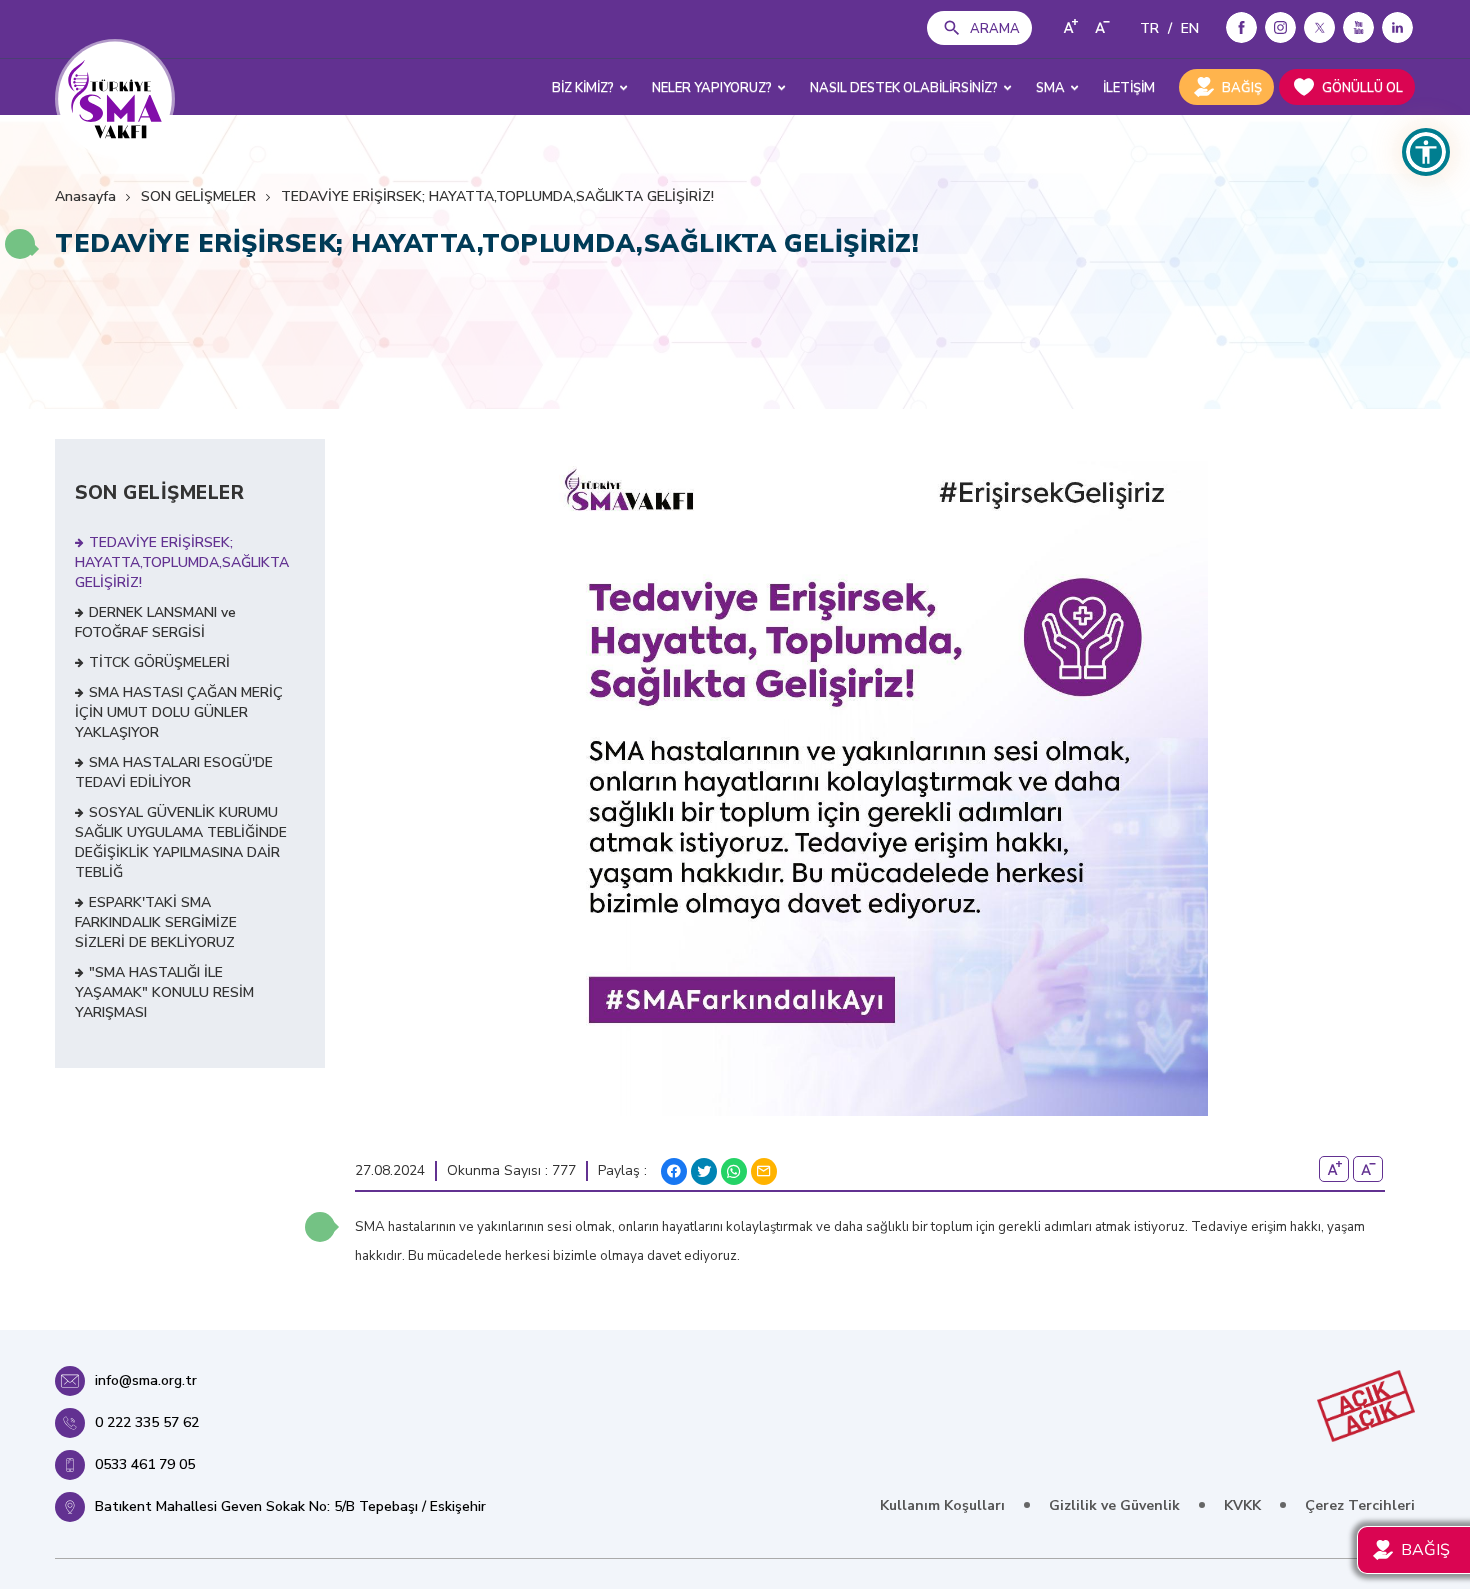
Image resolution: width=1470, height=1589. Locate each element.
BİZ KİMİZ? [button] (583, 88)
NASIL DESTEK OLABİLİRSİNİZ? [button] (904, 88)
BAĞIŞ (1242, 88)
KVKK (1242, 1505)
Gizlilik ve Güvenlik (1114, 1505)
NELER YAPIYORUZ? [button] (712, 88)
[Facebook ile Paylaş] (674, 1171)
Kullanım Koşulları (942, 1505)
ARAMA (995, 29)
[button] (20, 244)
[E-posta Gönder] (764, 1171)
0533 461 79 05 (145, 1464)
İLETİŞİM (1129, 88)
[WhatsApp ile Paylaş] (734, 1171)
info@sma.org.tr (146, 1380)
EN (1190, 28)
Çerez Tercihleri (1360, 1505)
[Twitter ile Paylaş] (704, 1171)
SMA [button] (1050, 88)
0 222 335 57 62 (147, 1422)
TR (1149, 28)
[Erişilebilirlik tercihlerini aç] (1426, 152)
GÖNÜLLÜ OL (1362, 88)
